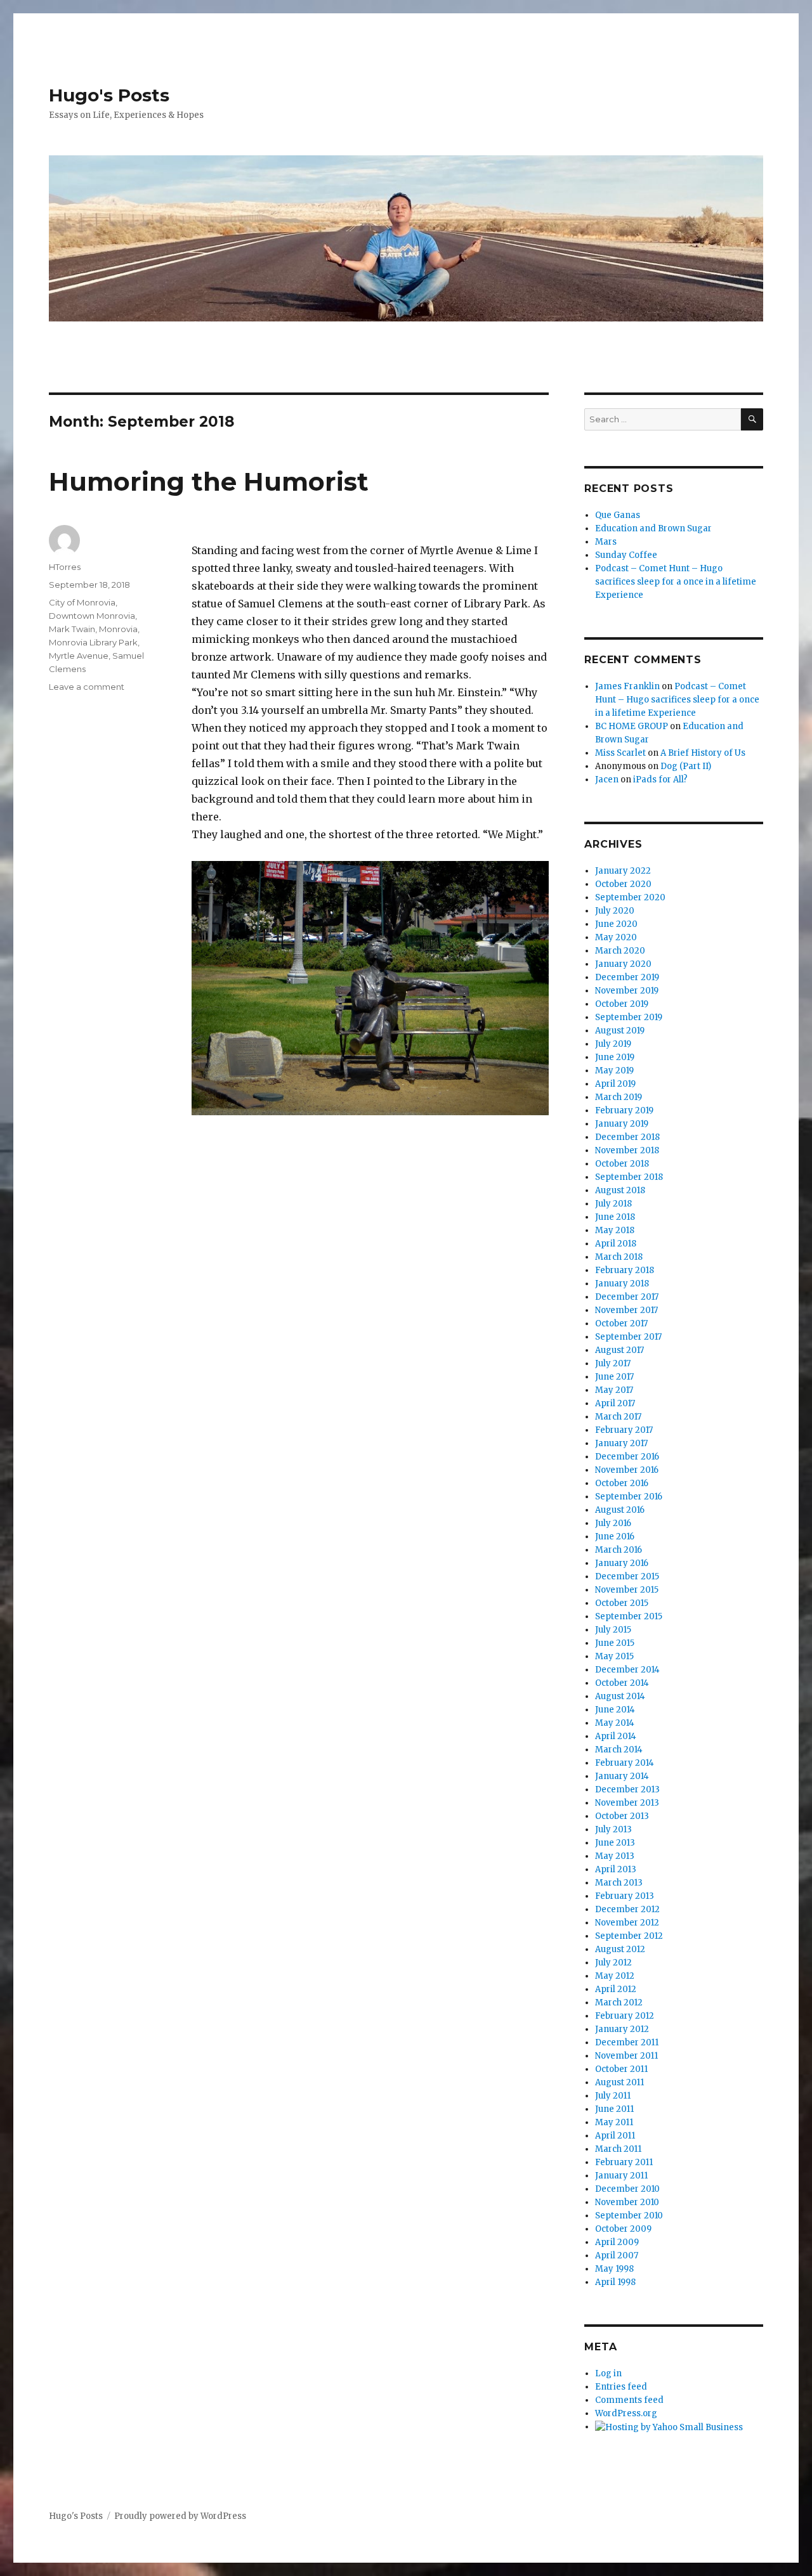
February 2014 (625, 1763)
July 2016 (613, 1523)
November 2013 (627, 1803)
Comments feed (629, 2400)
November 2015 (627, 1590)
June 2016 (615, 1537)
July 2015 (613, 1630)
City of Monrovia (82, 602)
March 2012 (619, 2003)
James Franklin (627, 686)
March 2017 (618, 1417)
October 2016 (622, 1483)
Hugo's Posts (109, 95)
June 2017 (614, 1377)
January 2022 (623, 871)
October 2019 (622, 1004)
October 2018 (622, 1164)
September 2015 (629, 1616)
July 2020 (615, 911)
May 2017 (614, 1390)
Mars (606, 542)
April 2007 (617, 2256)
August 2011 (619, 2082)
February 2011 (624, 2162)
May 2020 (616, 937)
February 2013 (625, 1896)
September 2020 (630, 897)
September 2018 (629, 1177)
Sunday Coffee (626, 555)
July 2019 (613, 1044)
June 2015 (615, 1643)
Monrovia (118, 629)
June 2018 (615, 1217)
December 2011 (627, 2042)
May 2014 (615, 1723)
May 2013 (615, 1856)
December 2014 (627, 1670)
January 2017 (621, 1443)
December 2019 (627, 977)
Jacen (607, 780)
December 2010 (627, 2189)
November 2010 (627, 2202)
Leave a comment (87, 687)
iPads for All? (660, 780)
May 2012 (615, 1976)
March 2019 (619, 1097)
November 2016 (627, 1470)
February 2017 (624, 1430)
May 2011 (614, 2122)
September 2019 (629, 1017)
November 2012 (627, 1923)
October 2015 (622, 1603)
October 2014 (622, 1683)
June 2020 (616, 924)
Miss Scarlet (620, 753)
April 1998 (615, 2282)
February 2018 (625, 1270)
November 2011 (626, 2056)
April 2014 (616, 1736)
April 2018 (616, 1244)
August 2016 (620, 1510)
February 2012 (625, 2016)
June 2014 (615, 1710)
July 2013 (613, 1829)
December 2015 (627, 1576)
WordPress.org (626, 2413)
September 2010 (629, 2216)
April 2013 (616, 1869)
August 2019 (620, 1031)
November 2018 (627, 1150)
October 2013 (622, 1816)
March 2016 (619, 1550)
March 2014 (619, 1750)
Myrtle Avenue (79, 656)
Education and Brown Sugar (653, 528)
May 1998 (614, 2269)
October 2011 (621, 2069)
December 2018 (627, 1137)
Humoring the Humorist (209, 482)
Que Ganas (618, 515)
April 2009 (617, 2242)
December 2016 (627, 1457)
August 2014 (620, 1696)
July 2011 (613, 2096)
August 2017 (619, 1350)
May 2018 (615, 1230)
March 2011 (618, 2149)
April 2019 (615, 1084)
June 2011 (614, 2109)
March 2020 (620, 951)
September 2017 (628, 1337)
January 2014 (622, 1776)
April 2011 (615, 2136)
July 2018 (613, 1204)
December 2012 (627, 1909)
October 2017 (621, 1324)
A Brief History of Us (703, 753)
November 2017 (626, 1310)
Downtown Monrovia (92, 616)
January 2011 (621, 2176)
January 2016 (622, 1563)
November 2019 (627, 991)
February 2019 (624, 1110)
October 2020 (623, 884)
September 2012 (629, 1936)
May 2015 (614, 1656)
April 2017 (615, 1403)
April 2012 (616, 1989)
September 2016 (629, 1497)
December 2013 (627, 1790)
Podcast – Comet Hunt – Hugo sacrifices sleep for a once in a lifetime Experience (676, 582)
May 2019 (614, 1071)
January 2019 (622, 1124)
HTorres (65, 567)
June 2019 (615, 1057)
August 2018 (620, 1190)
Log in (608, 2373)
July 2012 (613, 1963)
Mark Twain (72, 629)
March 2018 (619, 1257)
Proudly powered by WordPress (180, 2516)
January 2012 (622, 2029)
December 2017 (627, 1297)
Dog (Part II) (686, 766)
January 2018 (622, 1284)
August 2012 (620, 1949)
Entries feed (621, 2387)
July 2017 (613, 1363)
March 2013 (619, 1883)
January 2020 (623, 964)
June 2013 (615, 1843)
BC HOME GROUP (632, 726)
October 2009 (623, 2229)
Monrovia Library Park (93, 642)
